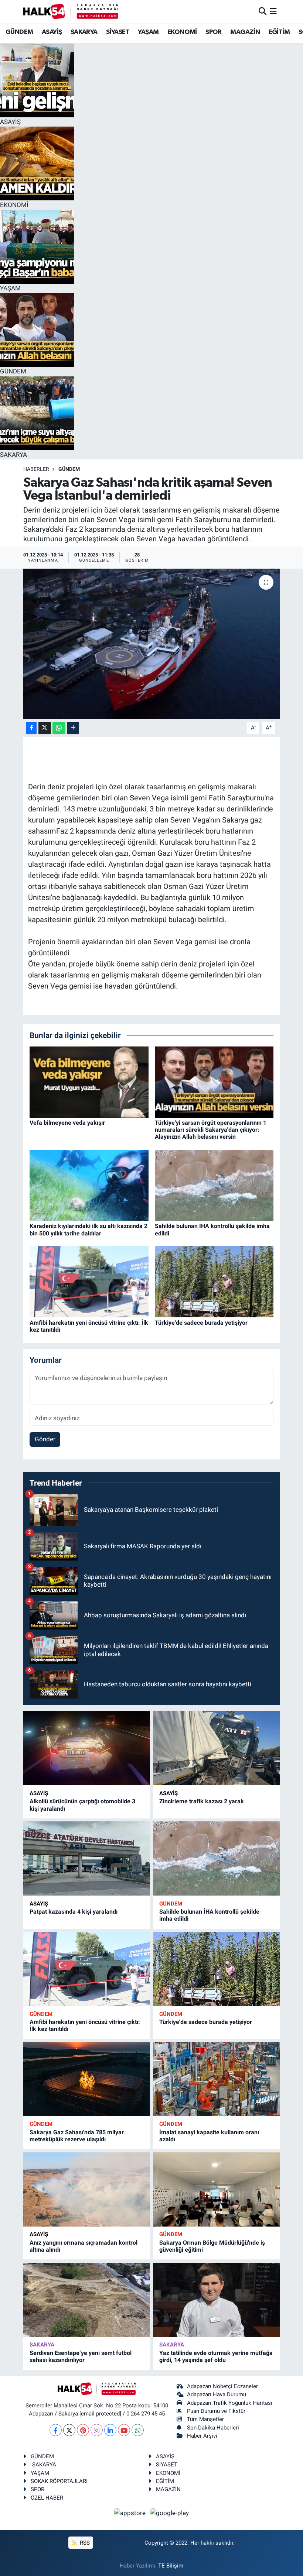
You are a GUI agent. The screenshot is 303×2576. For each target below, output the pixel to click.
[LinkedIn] (110, 2430)
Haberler (36, 469)
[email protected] (100, 2414)
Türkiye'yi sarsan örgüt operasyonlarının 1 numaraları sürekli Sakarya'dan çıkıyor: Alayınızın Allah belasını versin (211, 1130)
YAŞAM (148, 32)
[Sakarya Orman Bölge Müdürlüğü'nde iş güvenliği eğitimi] (216, 2189)
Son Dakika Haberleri (213, 2428)
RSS (84, 2543)
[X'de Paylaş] (45, 728)
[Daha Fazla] (73, 728)
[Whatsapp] (138, 2430)
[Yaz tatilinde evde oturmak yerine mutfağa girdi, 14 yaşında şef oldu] (216, 2300)
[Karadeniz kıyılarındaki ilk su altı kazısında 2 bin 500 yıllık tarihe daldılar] (89, 1185)
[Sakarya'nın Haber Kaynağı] (71, 11)
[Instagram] (97, 2430)
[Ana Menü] (273, 11)
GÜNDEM (19, 32)
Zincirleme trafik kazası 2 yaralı (201, 1801)
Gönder (45, 1439)
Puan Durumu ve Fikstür (216, 2411)
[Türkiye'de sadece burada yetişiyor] (214, 1281)
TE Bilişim (171, 2566)
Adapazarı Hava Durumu (217, 2394)
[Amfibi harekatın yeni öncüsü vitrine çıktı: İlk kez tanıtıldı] (89, 1281)
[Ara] (263, 11)
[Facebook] (56, 2430)
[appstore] (131, 2513)
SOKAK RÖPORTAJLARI (59, 2481)
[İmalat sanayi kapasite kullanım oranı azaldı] (216, 2079)
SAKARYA (84, 32)
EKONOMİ (182, 32)
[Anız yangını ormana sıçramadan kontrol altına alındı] (87, 2189)
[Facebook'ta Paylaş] (31, 728)
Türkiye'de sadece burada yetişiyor (201, 1323)
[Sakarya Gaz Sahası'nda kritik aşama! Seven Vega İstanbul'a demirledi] (152, 644)
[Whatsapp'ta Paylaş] (59, 728)
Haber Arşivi (202, 2436)
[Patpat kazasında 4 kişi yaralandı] (87, 1858)
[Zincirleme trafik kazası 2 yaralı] (216, 1748)
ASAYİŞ (52, 32)
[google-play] (170, 2513)
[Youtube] (124, 2430)
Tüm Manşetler (205, 2419)
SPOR (214, 32)
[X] (69, 2430)
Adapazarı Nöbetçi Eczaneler (222, 2386)
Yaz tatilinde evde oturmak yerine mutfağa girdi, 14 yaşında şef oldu (216, 2356)
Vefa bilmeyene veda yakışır (67, 1123)
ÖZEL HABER (47, 2498)
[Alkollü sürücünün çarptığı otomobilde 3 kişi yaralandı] (87, 1748)
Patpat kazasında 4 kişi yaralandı (74, 1912)
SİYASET (118, 32)
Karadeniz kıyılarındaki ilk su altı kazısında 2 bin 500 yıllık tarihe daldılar (88, 1230)
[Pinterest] (83, 2430)
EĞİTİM (279, 32)
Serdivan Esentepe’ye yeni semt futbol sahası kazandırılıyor (81, 2356)
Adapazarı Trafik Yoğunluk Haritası (230, 2403)
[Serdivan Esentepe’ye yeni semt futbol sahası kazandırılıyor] (87, 2300)
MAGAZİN (245, 32)
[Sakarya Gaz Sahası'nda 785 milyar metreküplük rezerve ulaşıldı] (87, 2079)
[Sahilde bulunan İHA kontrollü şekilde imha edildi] (214, 1185)
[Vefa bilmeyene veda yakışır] (89, 1082)
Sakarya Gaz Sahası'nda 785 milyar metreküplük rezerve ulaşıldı (77, 2136)
